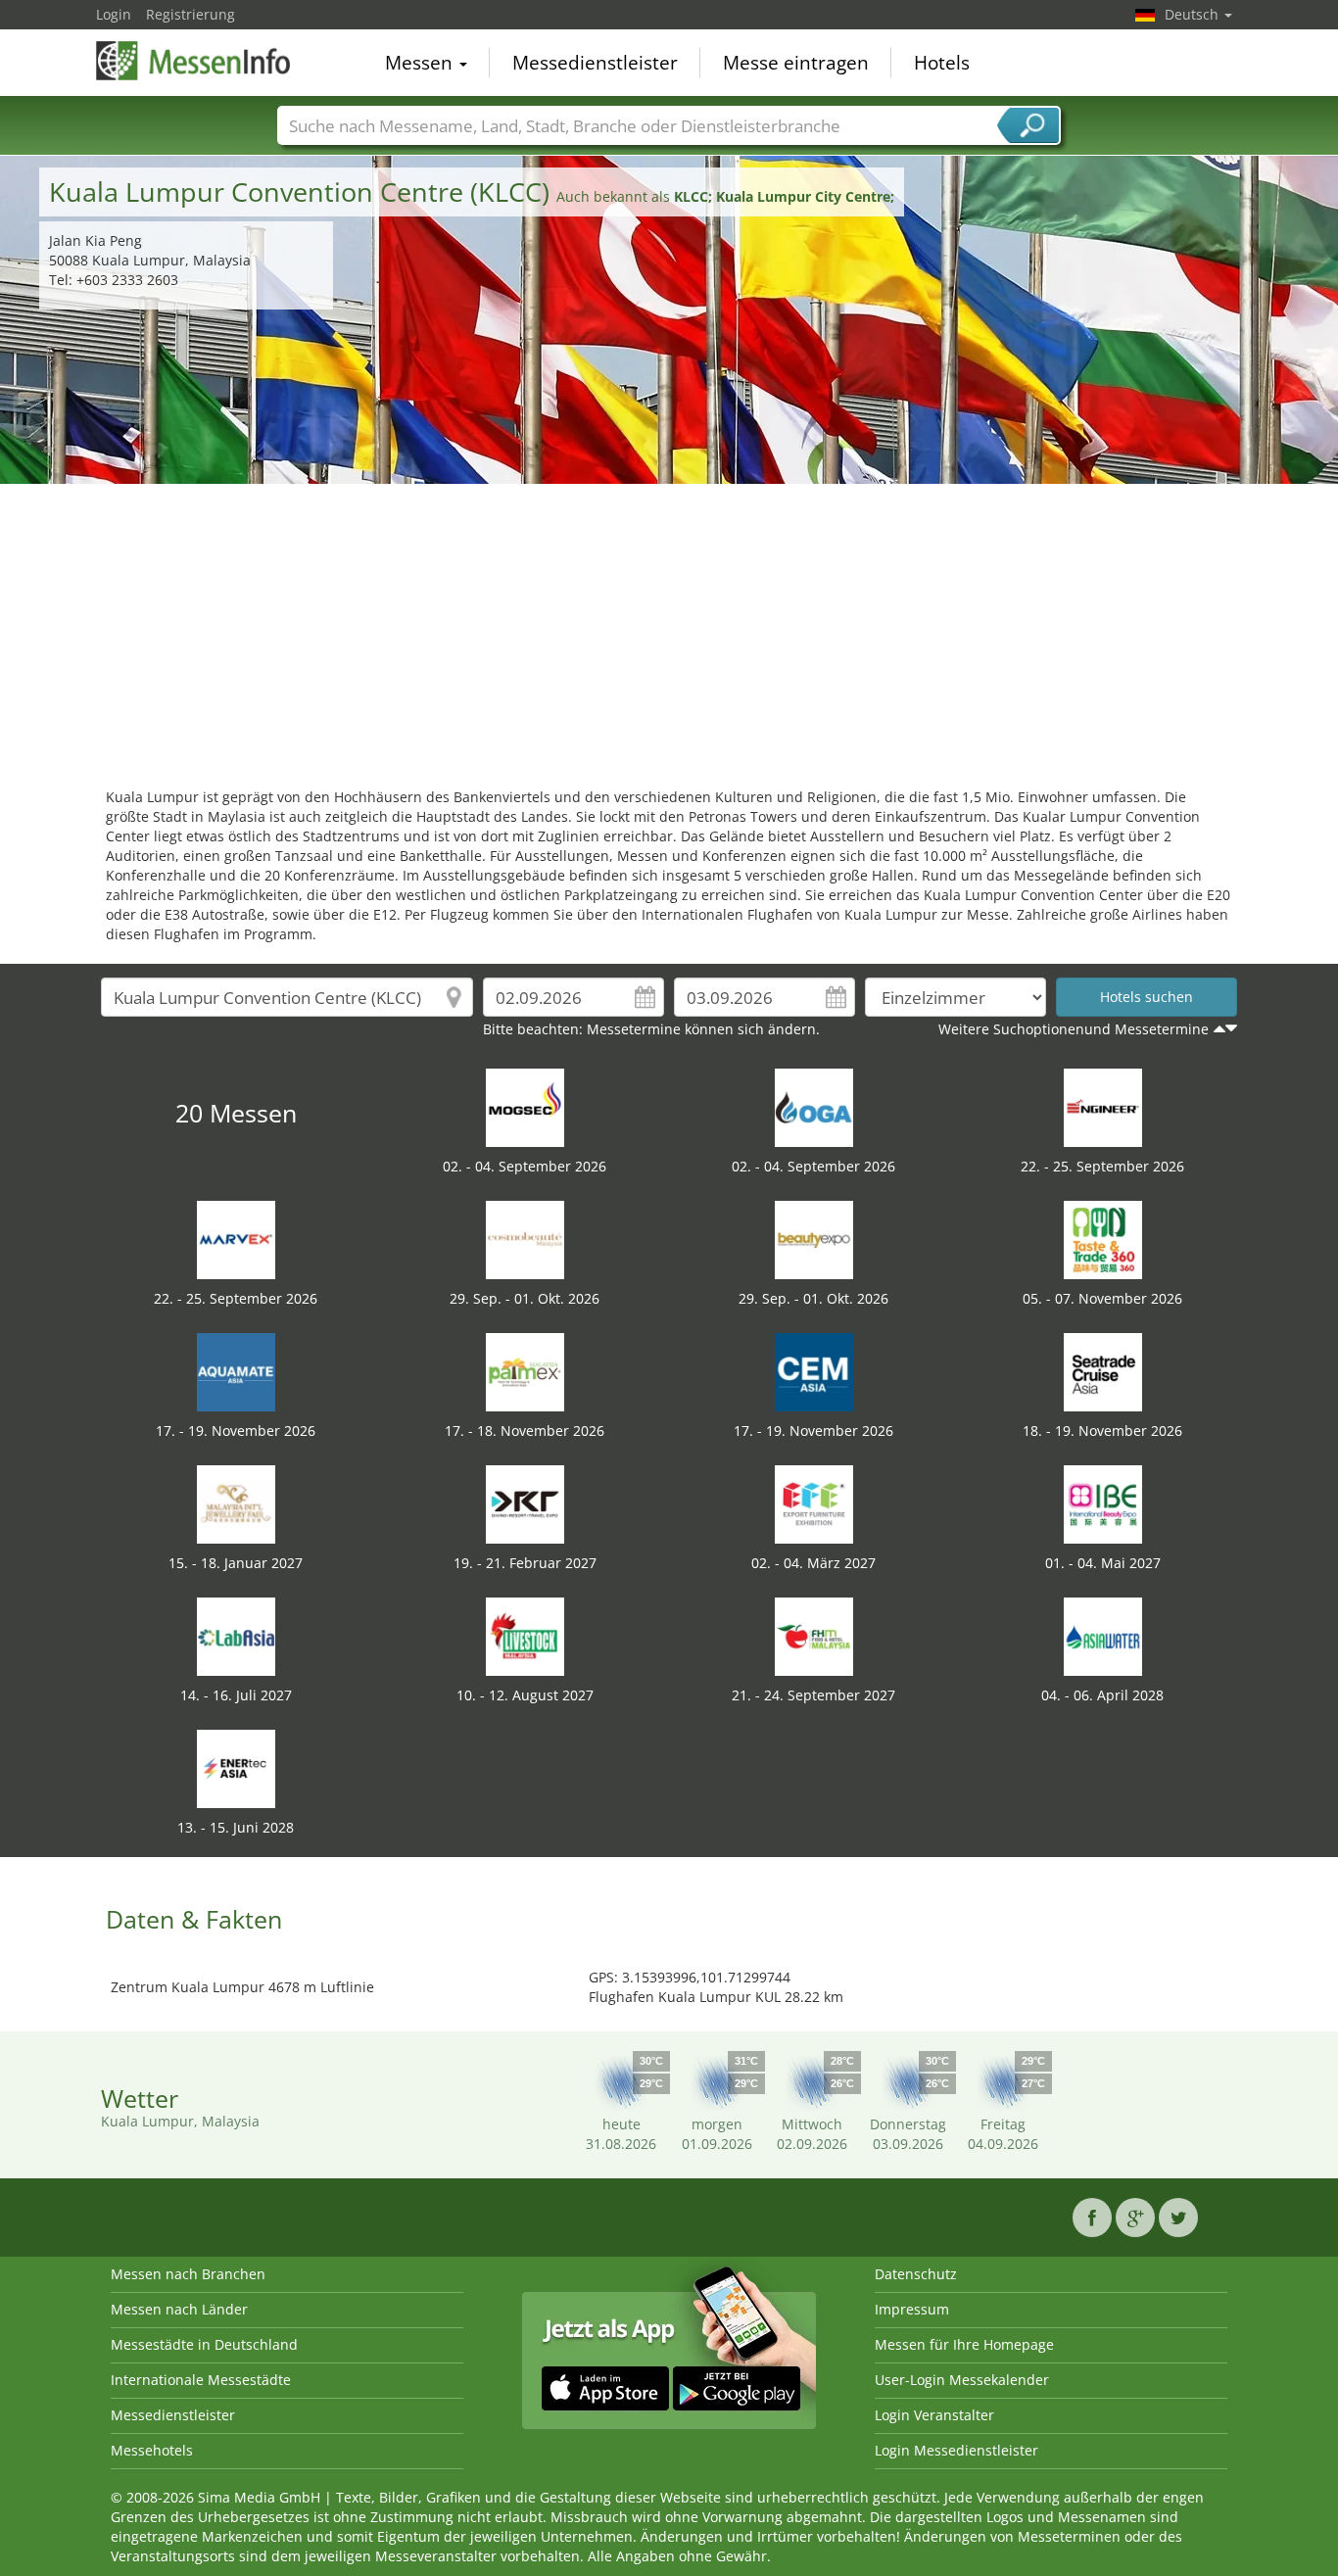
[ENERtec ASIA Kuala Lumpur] (236, 1767)
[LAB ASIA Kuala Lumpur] (236, 1635)
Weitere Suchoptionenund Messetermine (1074, 1029)
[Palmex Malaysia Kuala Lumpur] (525, 1371)
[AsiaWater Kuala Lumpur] (1103, 1635)
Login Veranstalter (934, 2415)
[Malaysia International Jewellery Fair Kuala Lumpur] (236, 1503)
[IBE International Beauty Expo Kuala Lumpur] (1103, 1503)
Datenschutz (916, 2274)
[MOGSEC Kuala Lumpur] (525, 1106)
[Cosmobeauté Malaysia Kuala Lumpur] (525, 1239)
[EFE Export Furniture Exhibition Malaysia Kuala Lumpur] (814, 1503)
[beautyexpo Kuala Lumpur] (814, 1239)
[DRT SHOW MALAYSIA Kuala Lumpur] (525, 1503)
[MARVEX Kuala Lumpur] (236, 1239)
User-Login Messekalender (962, 2380)
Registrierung (191, 14)
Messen (421, 63)
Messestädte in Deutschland (204, 2344)
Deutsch (1194, 14)
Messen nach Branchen (188, 2274)
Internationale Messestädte (201, 2380)
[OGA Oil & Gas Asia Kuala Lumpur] (814, 1106)
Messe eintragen (796, 63)
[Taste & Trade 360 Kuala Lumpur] (1103, 1239)
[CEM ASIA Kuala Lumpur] (814, 1371)
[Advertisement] (669, 631)
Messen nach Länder (179, 2309)
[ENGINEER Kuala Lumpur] (1103, 1106)
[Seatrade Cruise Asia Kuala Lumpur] (1103, 1371)
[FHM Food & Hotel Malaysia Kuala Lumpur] (814, 1635)
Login (114, 14)
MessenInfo (194, 61)
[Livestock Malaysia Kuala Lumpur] (525, 1635)
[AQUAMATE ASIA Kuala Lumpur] (236, 1371)
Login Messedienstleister (956, 2450)
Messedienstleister (595, 63)
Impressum (912, 2309)
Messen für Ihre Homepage (964, 2344)
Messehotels (152, 2450)
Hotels (942, 63)
